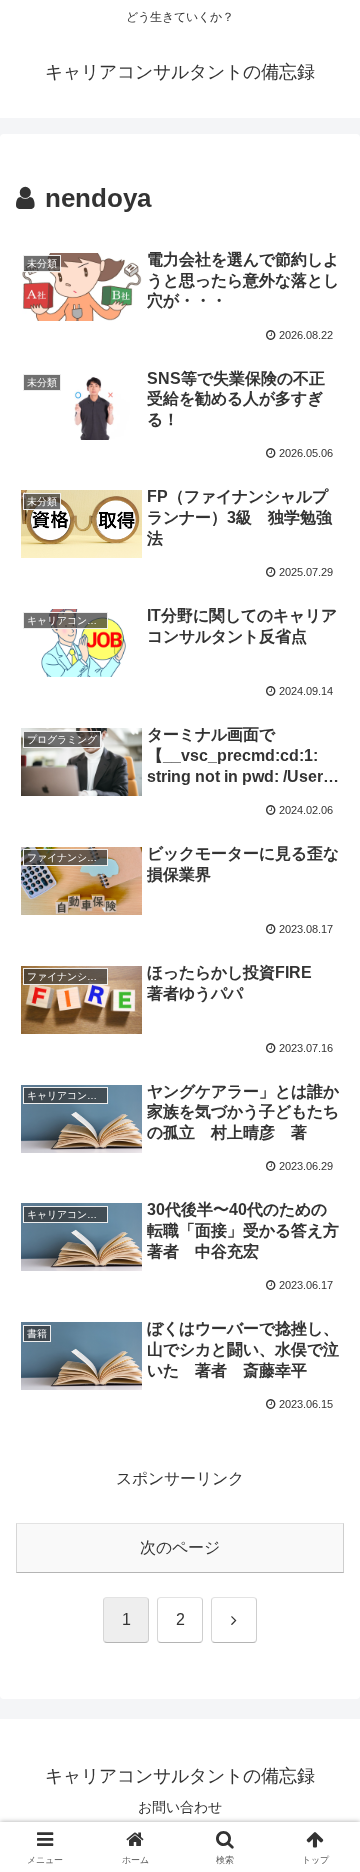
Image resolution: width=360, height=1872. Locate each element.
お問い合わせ (180, 1807)
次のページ (180, 1547)
